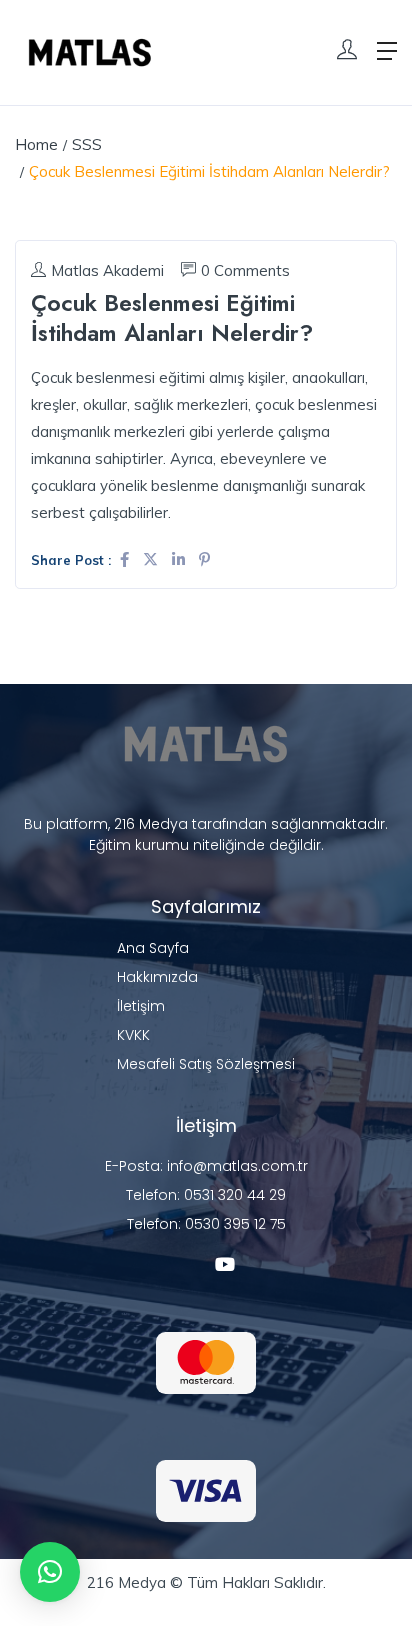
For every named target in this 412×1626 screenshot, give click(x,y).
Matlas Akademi (107, 270)
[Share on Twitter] (152, 559)
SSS (87, 144)
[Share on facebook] (126, 559)
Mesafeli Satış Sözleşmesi (206, 1064)
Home (36, 144)
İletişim (141, 1006)
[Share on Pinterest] (204, 559)
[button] (50, 1572)
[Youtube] (225, 1264)
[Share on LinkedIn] (180, 559)
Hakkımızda (157, 977)
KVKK (133, 1035)
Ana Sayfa (153, 948)
